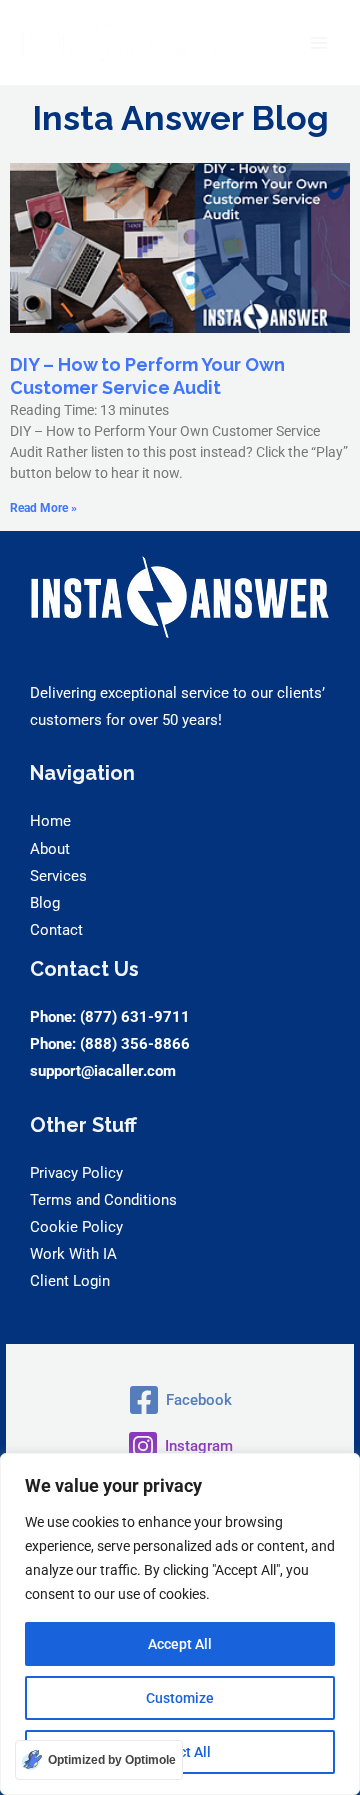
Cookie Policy (76, 1227)
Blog (45, 903)
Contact (56, 930)
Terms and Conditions (103, 1200)
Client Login (70, 1281)
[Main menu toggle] (319, 43)
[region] (180, 1624)
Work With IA (73, 1254)
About (50, 849)
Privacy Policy (76, 1173)
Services (58, 876)
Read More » (43, 508)
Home (50, 821)
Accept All (180, 1644)
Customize (180, 1698)
